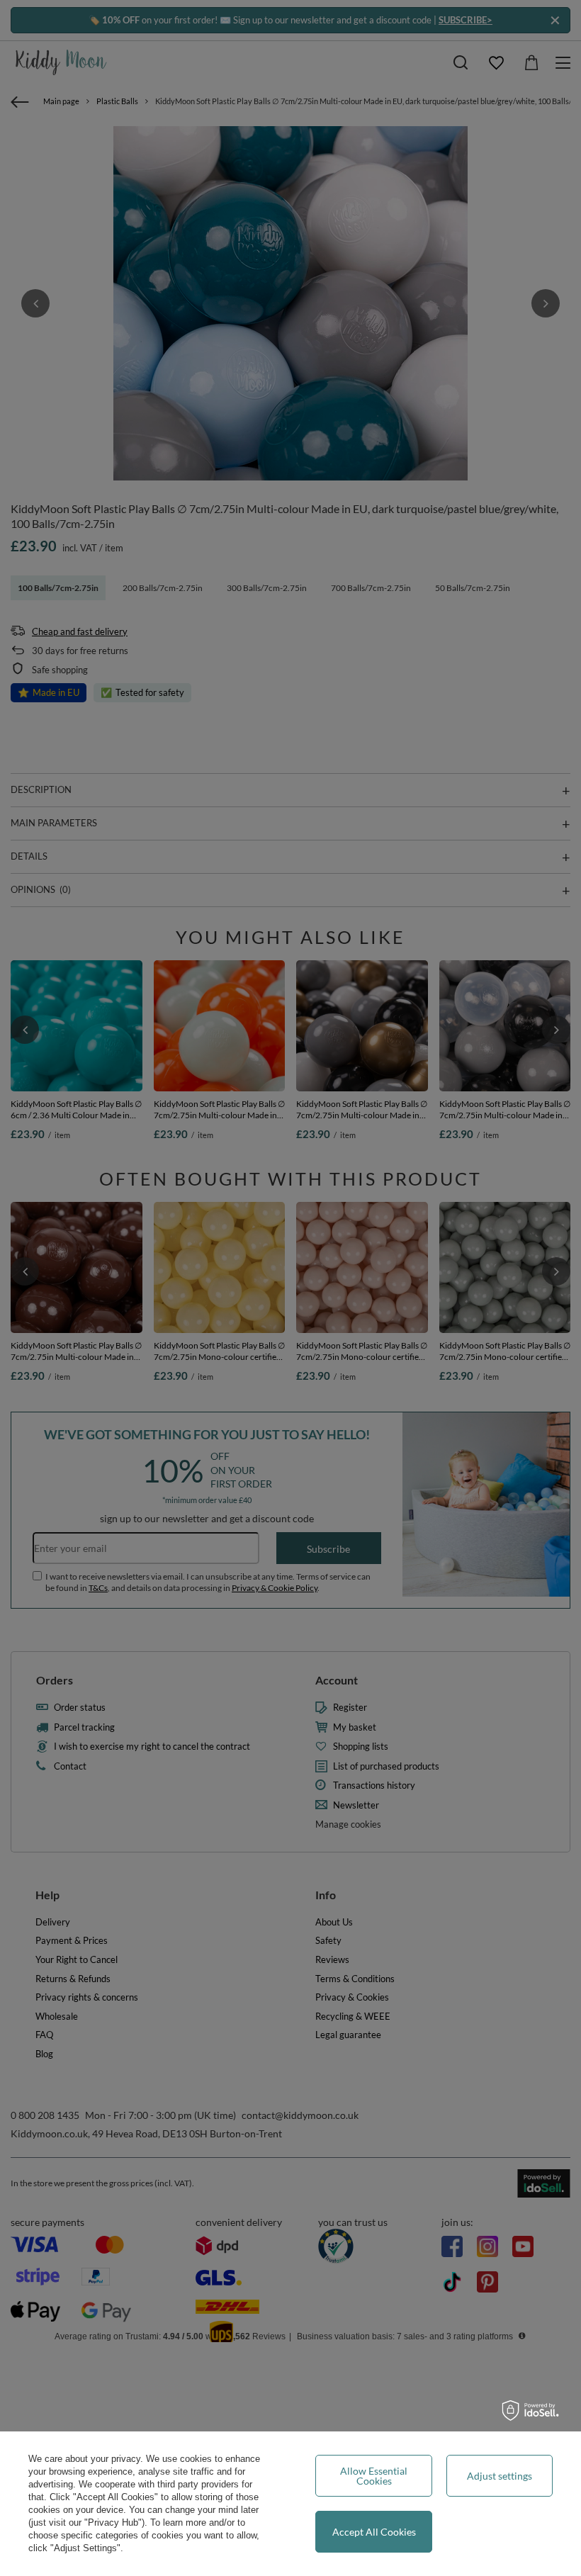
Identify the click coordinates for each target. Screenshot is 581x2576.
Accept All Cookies (374, 2532)
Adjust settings (500, 2476)
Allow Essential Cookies (374, 2476)
